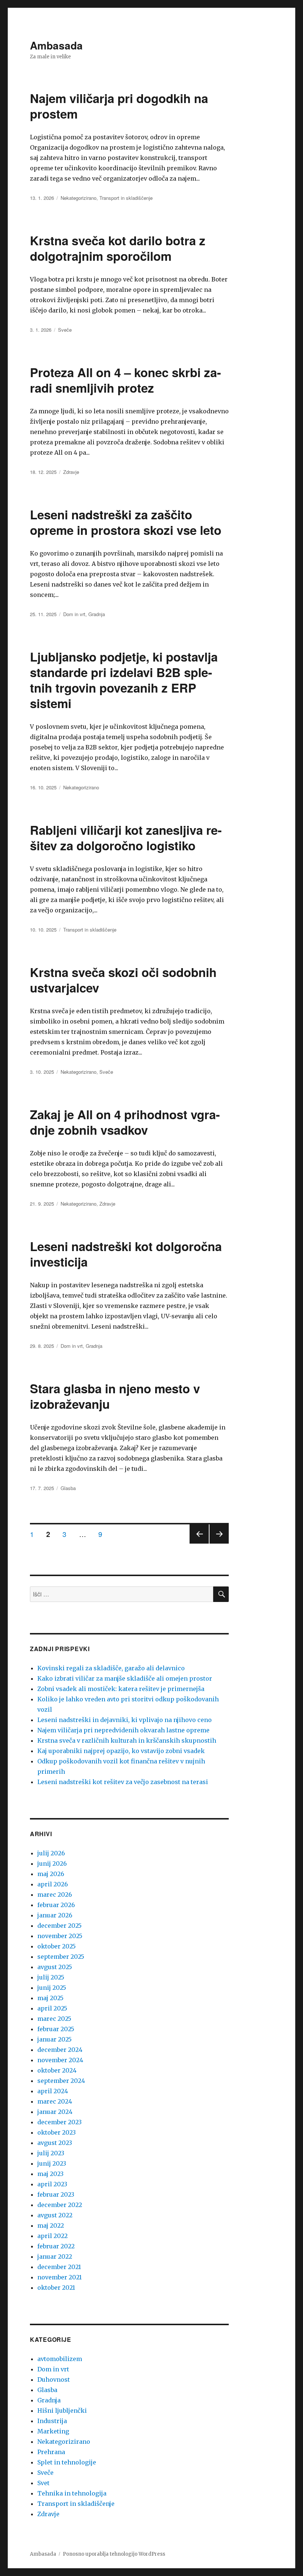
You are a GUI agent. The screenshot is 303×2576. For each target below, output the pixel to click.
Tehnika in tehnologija (72, 2493)
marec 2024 (55, 2101)
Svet (43, 2483)
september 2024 (61, 2081)
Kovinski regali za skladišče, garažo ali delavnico (111, 1668)
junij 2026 (52, 1863)
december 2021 (59, 2267)
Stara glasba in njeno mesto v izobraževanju (115, 1396)
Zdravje (71, 472)
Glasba (68, 1488)
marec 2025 (54, 2019)
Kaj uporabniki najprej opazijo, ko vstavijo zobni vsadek (121, 1751)
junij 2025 (52, 1988)
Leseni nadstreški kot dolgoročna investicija (126, 1254)
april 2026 (53, 1884)
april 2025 (52, 2008)
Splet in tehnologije (67, 2462)
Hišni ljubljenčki (62, 2411)
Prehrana (51, 2452)
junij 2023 (52, 2163)
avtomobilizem (60, 2359)
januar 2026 (55, 1915)
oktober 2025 (57, 1946)
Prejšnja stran (199, 1543)
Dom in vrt (74, 614)
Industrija (52, 2421)
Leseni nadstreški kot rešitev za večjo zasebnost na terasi (123, 1782)
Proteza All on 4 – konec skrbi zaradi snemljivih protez (125, 380)
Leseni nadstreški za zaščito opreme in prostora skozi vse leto (126, 522)
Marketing (53, 2431)
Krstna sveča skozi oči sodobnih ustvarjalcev (123, 980)
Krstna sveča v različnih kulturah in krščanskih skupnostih (127, 1740)
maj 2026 (51, 1874)
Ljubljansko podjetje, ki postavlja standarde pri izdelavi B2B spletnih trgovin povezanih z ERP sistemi (124, 680)
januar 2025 (55, 2039)
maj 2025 (50, 1998)
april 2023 (52, 2184)
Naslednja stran (219, 1543)
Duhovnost (54, 2379)
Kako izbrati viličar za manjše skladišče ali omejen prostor (125, 1678)
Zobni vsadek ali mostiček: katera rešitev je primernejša (121, 1689)
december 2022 (60, 2205)
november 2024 (60, 2060)
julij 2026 (51, 1853)
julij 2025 (51, 1977)
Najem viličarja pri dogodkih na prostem (119, 106)
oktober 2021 (56, 2288)
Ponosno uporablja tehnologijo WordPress (114, 2554)
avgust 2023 (55, 2143)
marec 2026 (55, 1895)
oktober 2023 (57, 2132)
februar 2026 (56, 1905)
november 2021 (59, 2277)
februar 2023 (56, 2194)
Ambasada (56, 45)
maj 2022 (51, 2225)
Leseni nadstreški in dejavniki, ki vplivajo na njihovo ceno (125, 1720)
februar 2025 (56, 2029)
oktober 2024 (57, 2070)
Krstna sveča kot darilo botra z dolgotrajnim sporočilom (118, 248)
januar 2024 (55, 2112)
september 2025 (61, 1957)
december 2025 (59, 1926)
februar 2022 (56, 2246)
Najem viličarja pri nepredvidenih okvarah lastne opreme (123, 1730)
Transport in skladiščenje (126, 198)
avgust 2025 (55, 1967)
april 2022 (52, 2236)
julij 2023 (51, 2153)
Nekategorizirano (79, 198)
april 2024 (53, 2091)
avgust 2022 (55, 2215)
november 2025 (60, 1936)
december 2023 (59, 2122)
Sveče (65, 330)
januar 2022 (55, 2256)
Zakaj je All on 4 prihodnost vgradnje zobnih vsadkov (125, 1122)
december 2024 (60, 2050)
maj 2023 (50, 2174)
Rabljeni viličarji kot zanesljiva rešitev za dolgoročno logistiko (126, 838)
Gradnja (97, 614)
